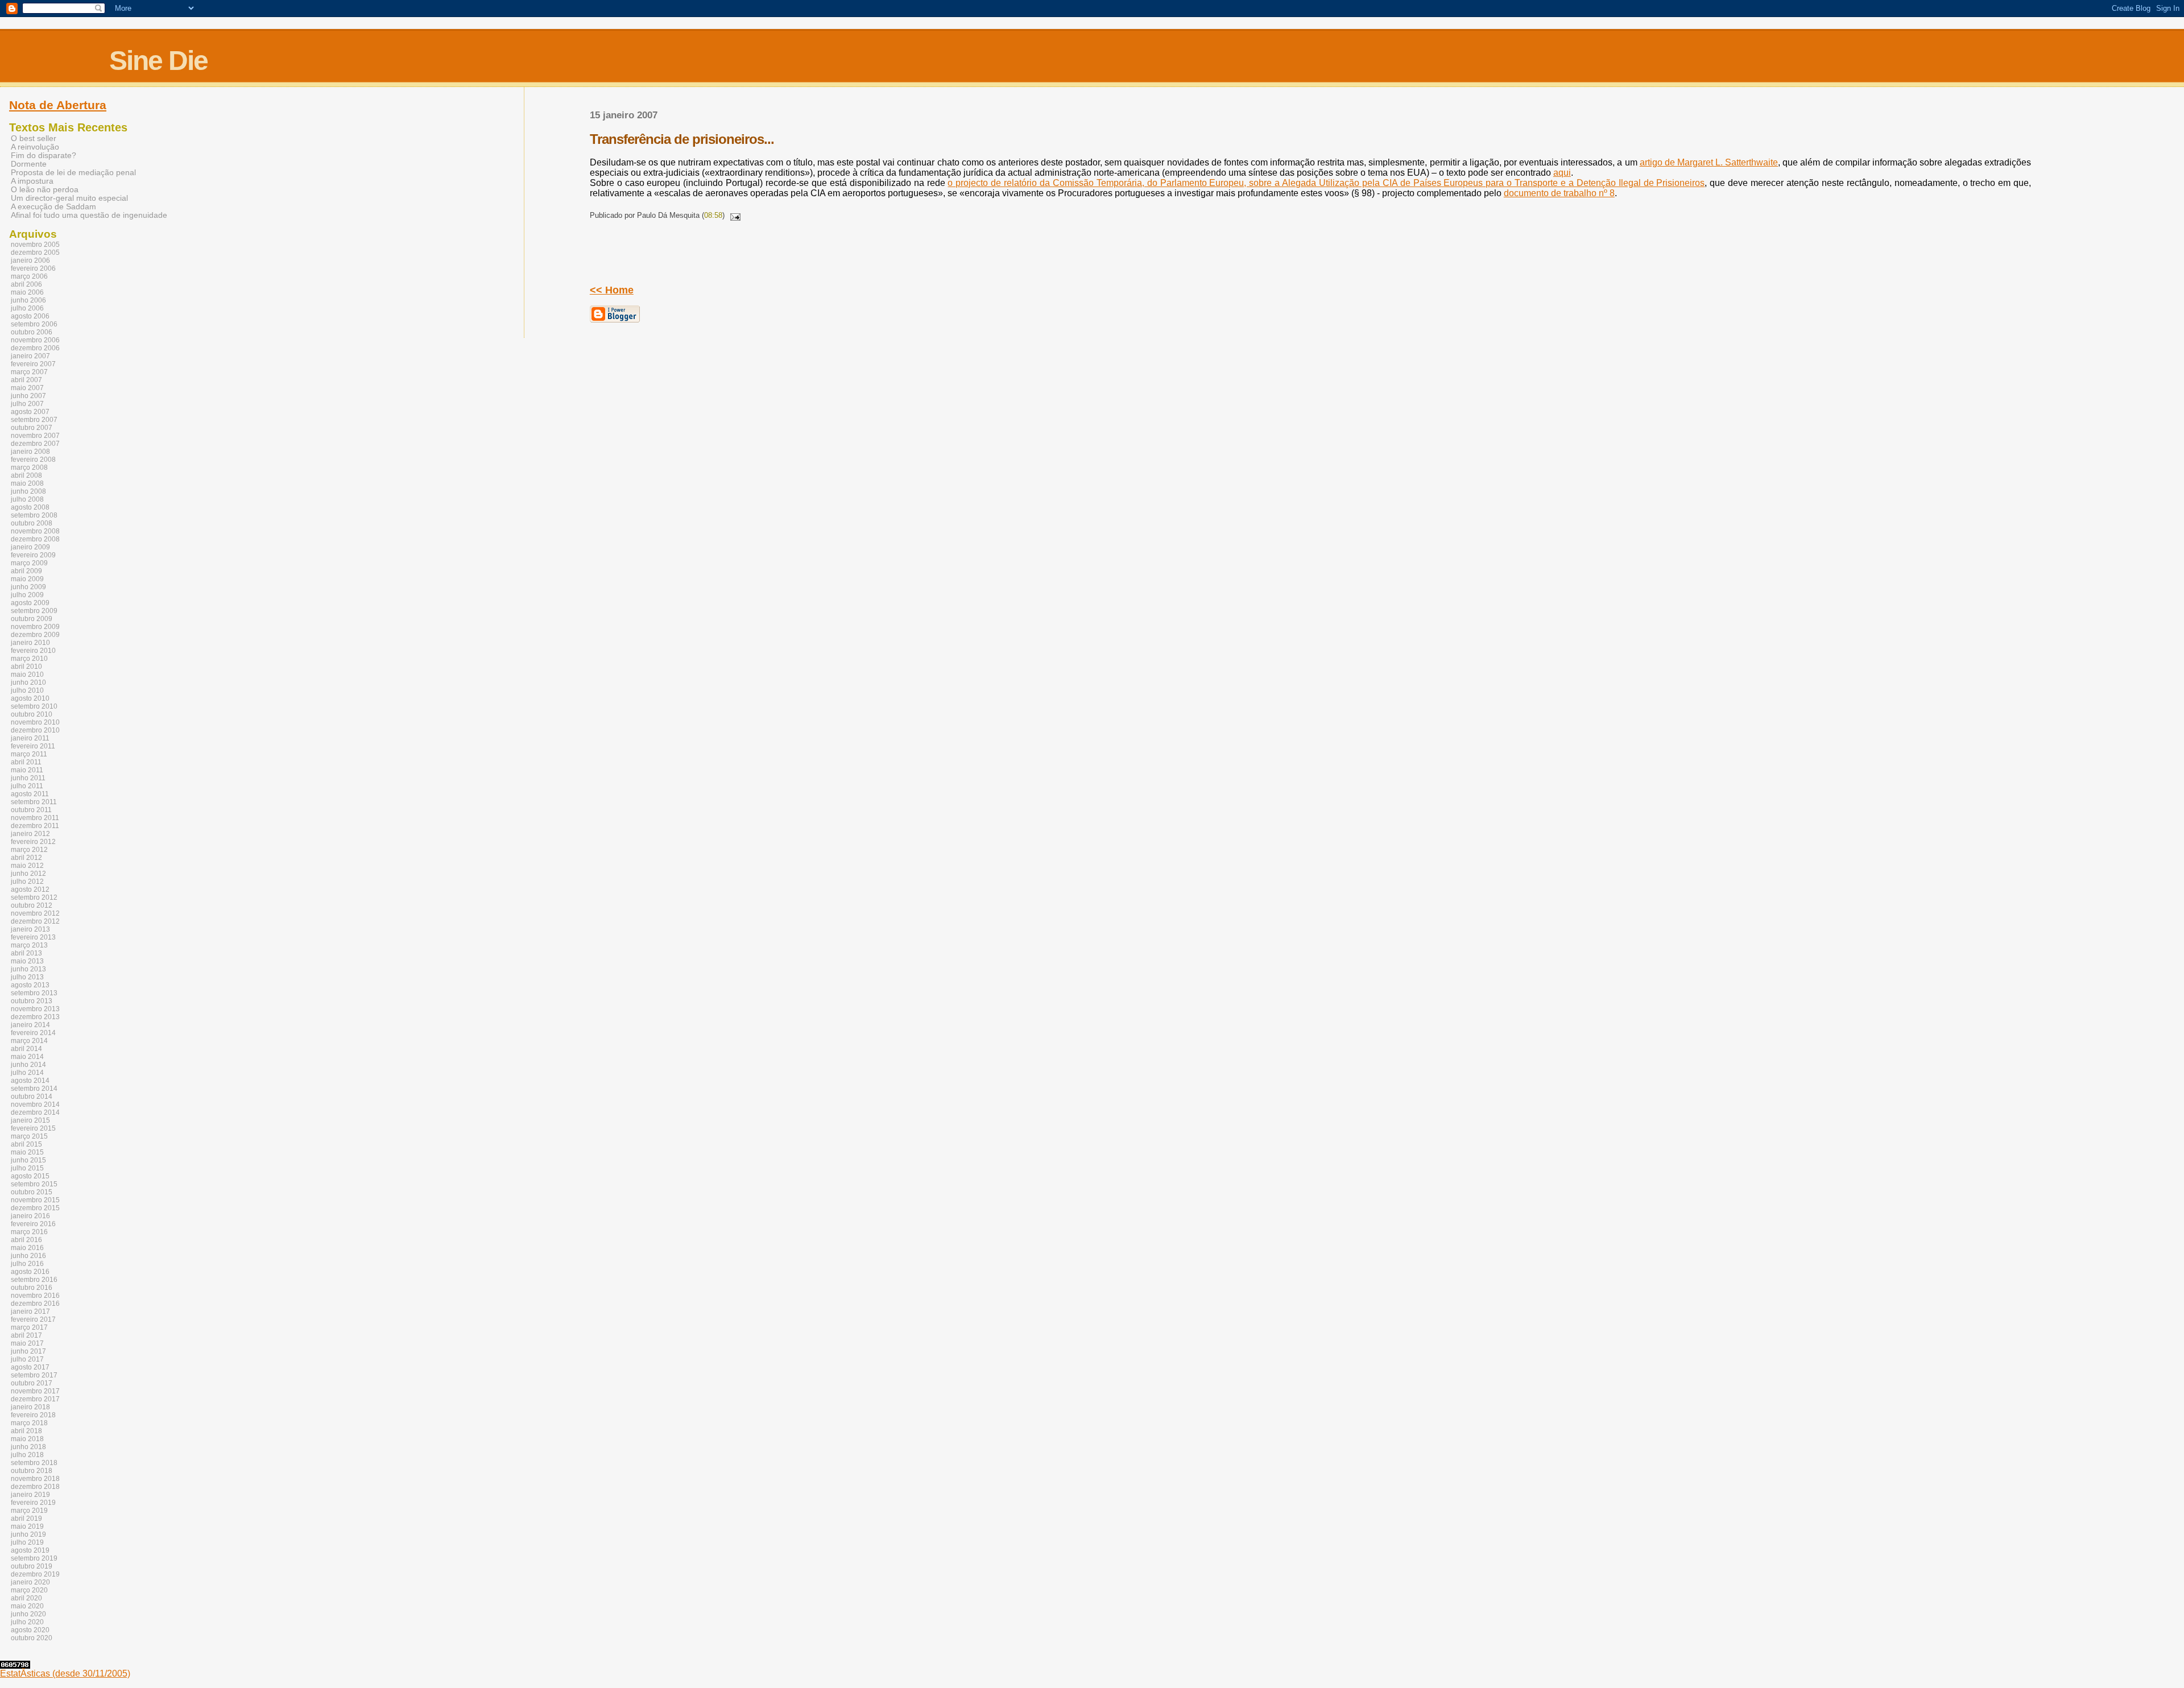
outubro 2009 (32, 619)
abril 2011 (26, 762)
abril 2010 (26, 667)
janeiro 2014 (30, 1025)
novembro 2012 (35, 913)
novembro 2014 (35, 1104)
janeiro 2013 (30, 929)
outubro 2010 (32, 714)
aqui (1562, 173)
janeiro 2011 (30, 738)
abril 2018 (26, 1431)
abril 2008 (26, 475)
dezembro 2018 (35, 1487)
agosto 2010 (30, 698)
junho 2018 (28, 1447)
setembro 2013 (34, 993)
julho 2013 (27, 977)
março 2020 (29, 1590)
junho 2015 (28, 1160)
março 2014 (29, 1041)
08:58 (713, 215)
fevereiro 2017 (33, 1319)
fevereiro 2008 (33, 460)
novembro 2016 (35, 1296)
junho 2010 (28, 682)
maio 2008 (27, 483)
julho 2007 (27, 404)
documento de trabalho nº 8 (1559, 193)
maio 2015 (27, 1152)
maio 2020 (27, 1606)
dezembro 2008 (35, 539)
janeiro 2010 (30, 643)
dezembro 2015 (35, 1208)
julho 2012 (27, 882)
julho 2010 (27, 690)
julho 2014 (27, 1073)
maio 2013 (27, 961)
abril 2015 (26, 1144)
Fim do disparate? (44, 156)
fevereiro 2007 (33, 364)
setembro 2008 (34, 515)
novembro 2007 (35, 436)
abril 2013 (26, 953)
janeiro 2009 (30, 547)
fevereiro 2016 (33, 1224)
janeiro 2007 (30, 356)
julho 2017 (27, 1359)
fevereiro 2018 (33, 1415)
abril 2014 (26, 1049)
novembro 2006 (35, 340)
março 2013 (29, 945)
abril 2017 (26, 1335)
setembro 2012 (34, 897)
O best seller (34, 138)
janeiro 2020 (30, 1582)
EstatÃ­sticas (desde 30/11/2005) (65, 1673)
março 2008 (29, 467)
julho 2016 (27, 1264)
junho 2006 (28, 300)
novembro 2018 (35, 1479)
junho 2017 (28, 1351)
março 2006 (29, 276)
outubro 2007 (32, 428)
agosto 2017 (30, 1367)
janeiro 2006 (30, 260)
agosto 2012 (30, 889)
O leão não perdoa (45, 190)
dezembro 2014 (35, 1112)
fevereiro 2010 (33, 651)
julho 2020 (27, 1622)
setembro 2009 (34, 611)
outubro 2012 (32, 905)
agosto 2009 (30, 603)
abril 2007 (26, 380)
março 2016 (29, 1232)
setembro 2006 (34, 324)
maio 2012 (27, 866)
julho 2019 (27, 1542)
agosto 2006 (30, 316)
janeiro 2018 (30, 1407)
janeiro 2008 (30, 452)
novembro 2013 (35, 1009)
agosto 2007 (30, 412)
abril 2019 (26, 1519)
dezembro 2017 (35, 1399)
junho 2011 (28, 778)
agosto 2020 (30, 1630)
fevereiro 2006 (33, 268)
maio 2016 (27, 1248)
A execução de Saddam (53, 207)
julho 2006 (27, 308)
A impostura (32, 181)
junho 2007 (28, 396)
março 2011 (29, 754)
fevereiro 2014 (33, 1033)
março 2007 (29, 372)
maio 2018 (27, 1439)
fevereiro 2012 (33, 842)
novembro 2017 (35, 1391)
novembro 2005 (35, 245)
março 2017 (29, 1327)
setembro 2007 (34, 420)
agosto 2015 (30, 1176)
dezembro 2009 (35, 635)
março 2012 (29, 850)
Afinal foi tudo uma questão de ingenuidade (89, 215)
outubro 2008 (32, 523)
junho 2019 (28, 1534)
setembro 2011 (34, 802)
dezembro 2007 (35, 444)
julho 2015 (27, 1168)
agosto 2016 (30, 1272)
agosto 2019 (30, 1550)
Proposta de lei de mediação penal (73, 173)
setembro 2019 (34, 1558)
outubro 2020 (32, 1638)
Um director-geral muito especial (69, 198)
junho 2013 (28, 969)
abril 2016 (26, 1240)
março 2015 (29, 1136)
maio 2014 (27, 1057)
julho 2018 (27, 1455)
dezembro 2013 (35, 1017)
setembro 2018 (34, 1463)
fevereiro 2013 (33, 937)
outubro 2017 (32, 1383)
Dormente (29, 164)
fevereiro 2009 (33, 555)
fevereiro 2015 (33, 1128)
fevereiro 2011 (33, 746)
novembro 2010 (35, 722)
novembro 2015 (35, 1200)
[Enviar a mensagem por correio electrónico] (734, 215)
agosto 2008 (30, 507)
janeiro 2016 (30, 1216)
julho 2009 (27, 595)
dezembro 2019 (35, 1574)
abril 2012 (26, 858)
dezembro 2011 (35, 826)
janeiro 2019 (30, 1495)
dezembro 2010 (35, 730)
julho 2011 (27, 786)
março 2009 (29, 563)
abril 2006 (26, 284)
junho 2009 (28, 587)
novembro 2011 (35, 818)
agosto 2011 (30, 794)
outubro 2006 (32, 332)
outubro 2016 (32, 1288)
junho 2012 (28, 874)
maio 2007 (27, 388)
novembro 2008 (35, 531)
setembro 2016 (34, 1280)
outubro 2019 (32, 1566)
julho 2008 (27, 499)
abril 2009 (26, 571)
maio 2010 (27, 675)
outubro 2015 (32, 1192)
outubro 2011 (31, 810)
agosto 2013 (30, 985)
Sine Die (158, 61)
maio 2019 (27, 1526)
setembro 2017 (34, 1375)
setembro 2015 (34, 1184)
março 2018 (29, 1423)
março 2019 (29, 1511)
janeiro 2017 (30, 1311)
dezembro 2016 (35, 1304)
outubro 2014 (32, 1097)
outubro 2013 (32, 1001)
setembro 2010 (34, 706)
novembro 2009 (35, 627)
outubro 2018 (32, 1471)
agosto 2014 (30, 1081)
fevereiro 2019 (33, 1503)
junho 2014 (28, 1065)
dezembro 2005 (35, 253)
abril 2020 (26, 1598)
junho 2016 (28, 1256)
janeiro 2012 (30, 834)
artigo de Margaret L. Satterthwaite (1709, 162)
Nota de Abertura (58, 105)
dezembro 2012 (35, 921)
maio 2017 (27, 1343)
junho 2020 (28, 1614)
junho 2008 (28, 491)
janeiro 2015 (30, 1120)
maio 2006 (27, 292)
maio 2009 (27, 579)
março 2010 (29, 659)
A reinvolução (35, 147)
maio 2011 (27, 770)
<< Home (612, 290)
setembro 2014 (34, 1089)
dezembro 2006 (35, 348)
